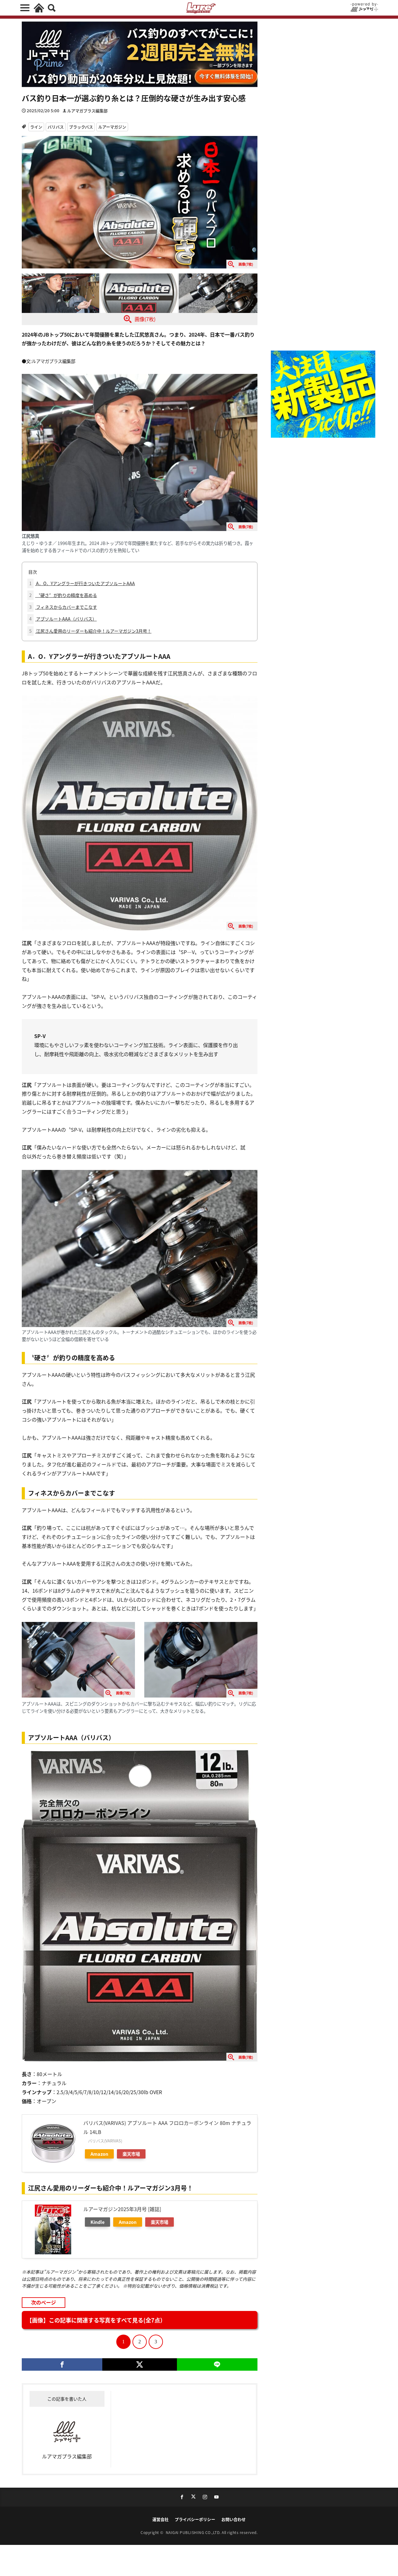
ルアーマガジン (112, 127)
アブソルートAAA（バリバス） (63, 619)
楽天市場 (131, 2154)
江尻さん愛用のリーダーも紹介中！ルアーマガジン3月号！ (90, 631)
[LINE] (217, 2364)
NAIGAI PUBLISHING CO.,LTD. (194, 2532)
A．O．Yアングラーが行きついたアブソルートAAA (82, 583)
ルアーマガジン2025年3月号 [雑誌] (122, 2209)
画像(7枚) (145, 319)
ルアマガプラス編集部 (87, 111)
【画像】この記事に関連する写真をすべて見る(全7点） (96, 2320)
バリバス (56, 127)
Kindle (97, 2222)
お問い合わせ (234, 2519)
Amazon (99, 2154)
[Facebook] (62, 2364)
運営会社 (160, 2519)
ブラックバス (81, 127)
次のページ (44, 2302)
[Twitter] (139, 2364)
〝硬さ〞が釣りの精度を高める (63, 595)
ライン (36, 127)
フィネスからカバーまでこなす (63, 607)
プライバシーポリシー (195, 2519)
